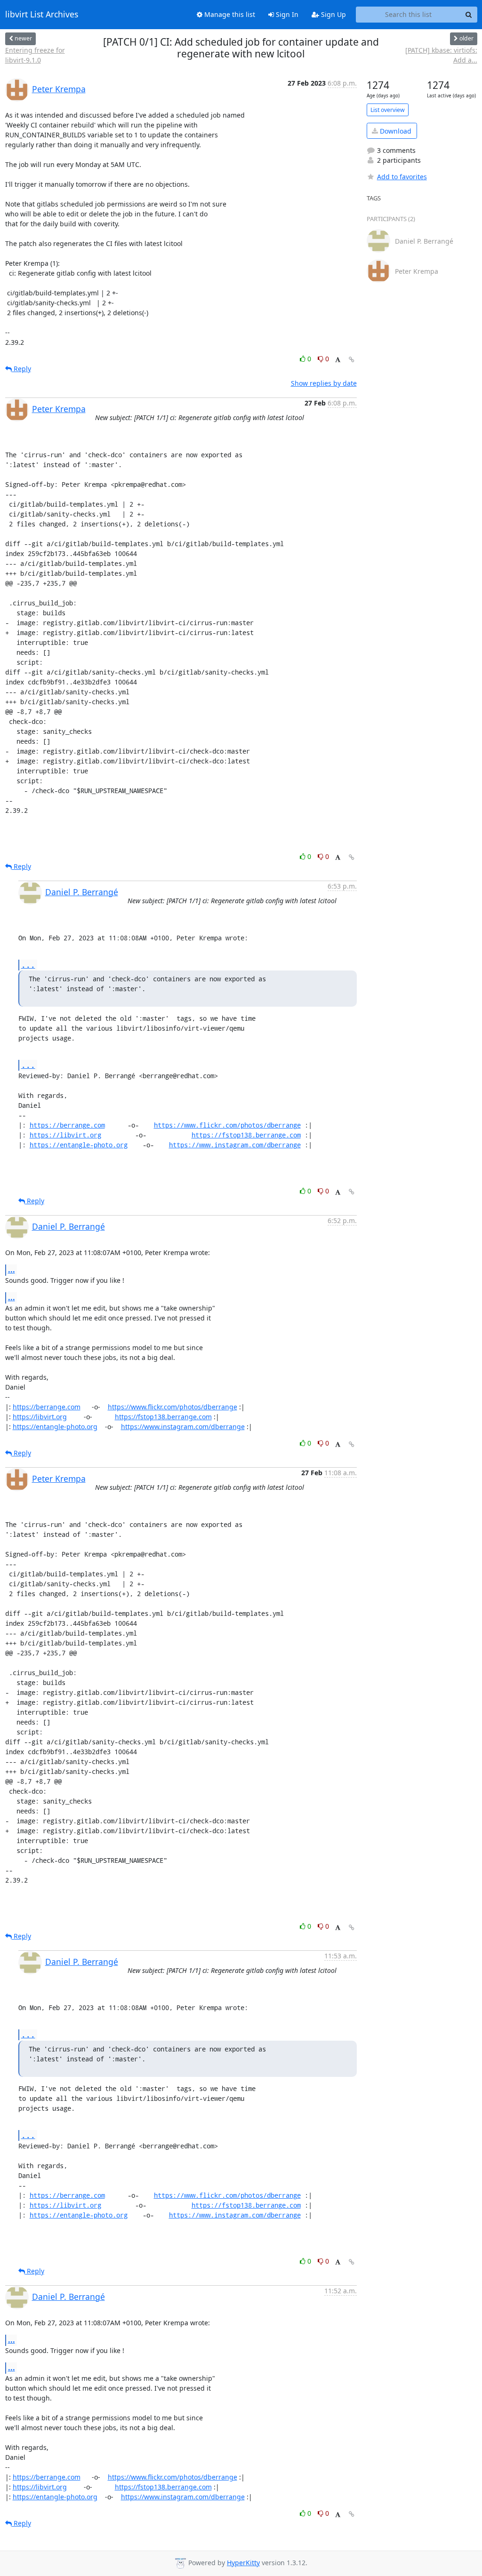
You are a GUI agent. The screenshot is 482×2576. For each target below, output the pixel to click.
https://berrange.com (67, 1125)
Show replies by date (324, 383)
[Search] (469, 15)
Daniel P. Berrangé (82, 892)
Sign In (286, 14)
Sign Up (333, 14)
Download (395, 131)
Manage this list (229, 14)
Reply (21, 369)
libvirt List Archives (42, 15)
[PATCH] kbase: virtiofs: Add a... (441, 55)
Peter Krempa (59, 89)
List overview (388, 110)
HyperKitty (243, 2563)
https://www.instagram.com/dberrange (235, 1145)
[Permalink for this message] (352, 360)
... (28, 965)
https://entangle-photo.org (79, 1145)
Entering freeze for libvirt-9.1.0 (35, 55)
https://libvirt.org (65, 1135)
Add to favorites (402, 177)
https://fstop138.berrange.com (246, 1135)
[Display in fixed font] (338, 360)
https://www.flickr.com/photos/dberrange (227, 1125)
